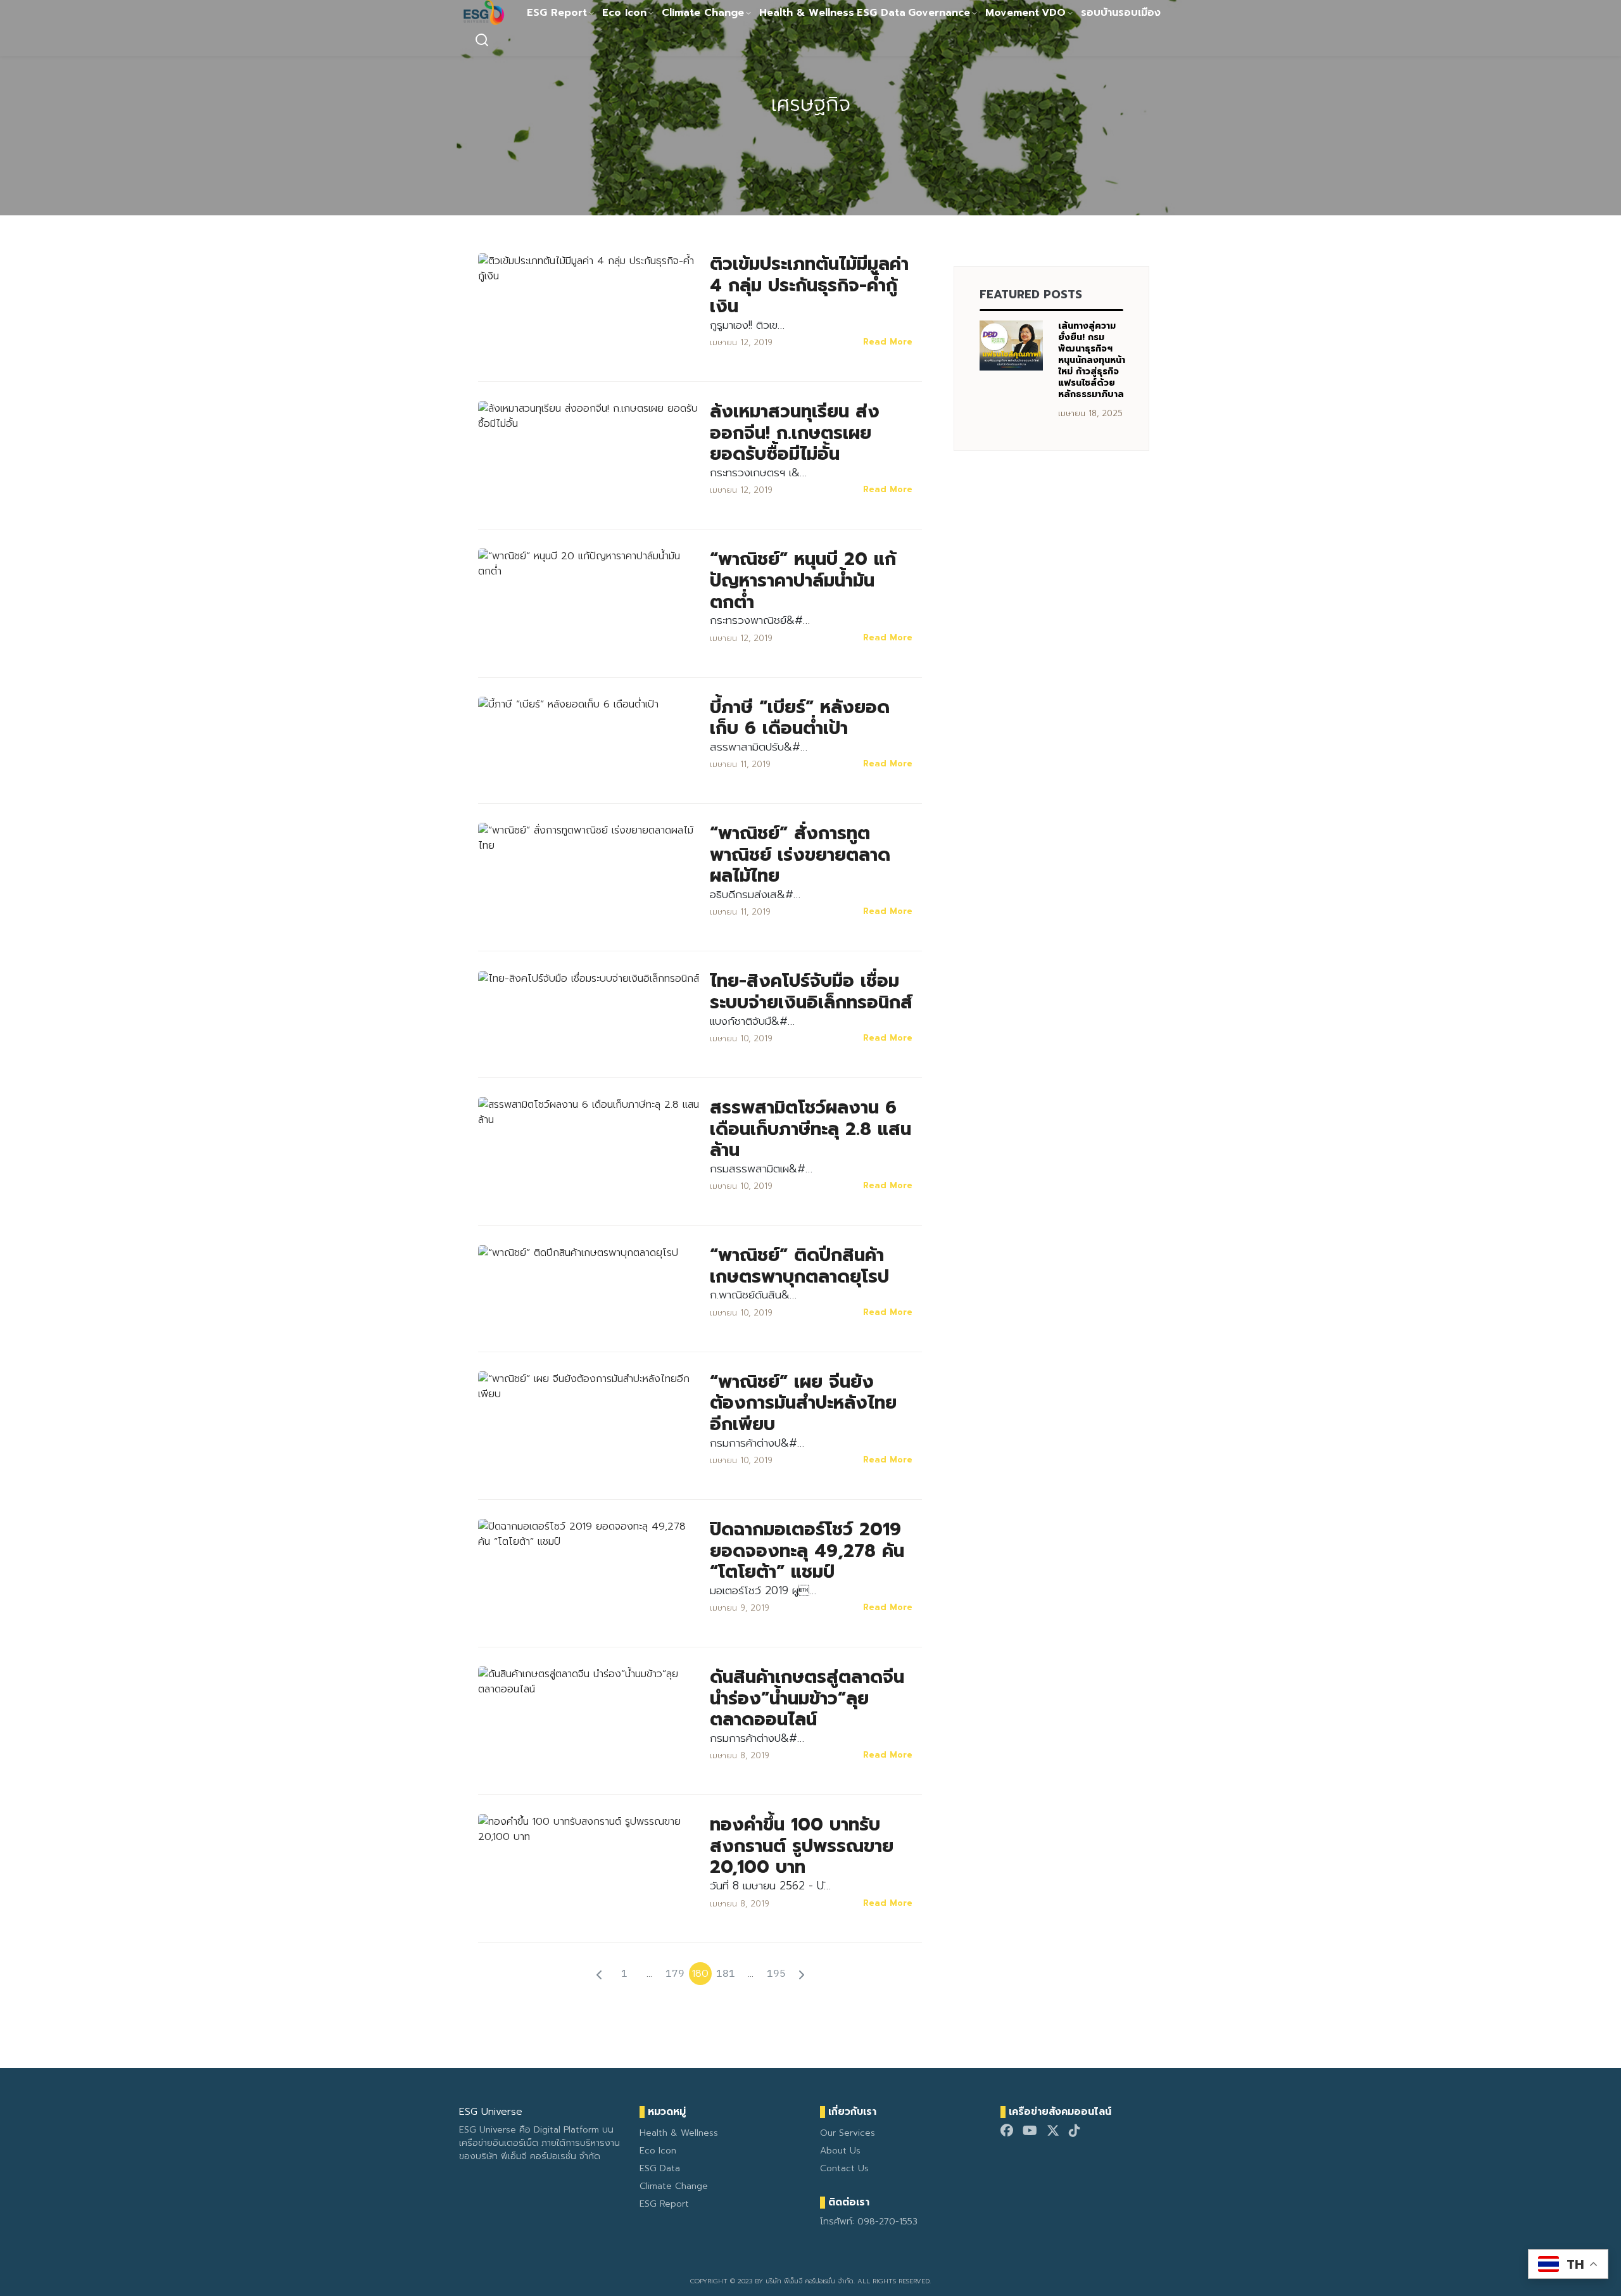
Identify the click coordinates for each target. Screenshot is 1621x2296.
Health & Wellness (807, 13)
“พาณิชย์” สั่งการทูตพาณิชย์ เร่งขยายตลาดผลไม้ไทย (800, 854)
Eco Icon (624, 13)
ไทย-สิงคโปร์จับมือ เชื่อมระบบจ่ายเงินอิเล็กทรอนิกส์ (811, 992)
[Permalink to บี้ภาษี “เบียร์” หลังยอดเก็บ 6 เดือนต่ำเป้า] (568, 704)
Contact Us (844, 2168)
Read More (888, 342)
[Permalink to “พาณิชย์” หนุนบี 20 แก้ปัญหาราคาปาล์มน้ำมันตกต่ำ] (589, 564)
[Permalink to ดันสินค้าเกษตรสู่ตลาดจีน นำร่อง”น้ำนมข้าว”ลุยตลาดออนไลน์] (589, 1681)
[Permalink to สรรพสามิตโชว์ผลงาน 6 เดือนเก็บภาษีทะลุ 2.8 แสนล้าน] (589, 1112)
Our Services (848, 2133)
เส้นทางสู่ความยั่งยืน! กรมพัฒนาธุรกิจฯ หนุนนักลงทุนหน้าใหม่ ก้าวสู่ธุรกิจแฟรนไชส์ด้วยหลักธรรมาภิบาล (1092, 360)
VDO (1054, 13)
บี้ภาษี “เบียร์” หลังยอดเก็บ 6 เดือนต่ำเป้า (800, 718)
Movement (1012, 13)
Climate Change (703, 13)
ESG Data (881, 13)
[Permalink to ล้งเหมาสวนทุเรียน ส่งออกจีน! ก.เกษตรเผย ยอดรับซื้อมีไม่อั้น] (589, 415)
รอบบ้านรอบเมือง (1121, 13)
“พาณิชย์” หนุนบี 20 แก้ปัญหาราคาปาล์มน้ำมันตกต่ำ (803, 580)
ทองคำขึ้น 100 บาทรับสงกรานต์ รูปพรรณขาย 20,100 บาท (802, 1846)
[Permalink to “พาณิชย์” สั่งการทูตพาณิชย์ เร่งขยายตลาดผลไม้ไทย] (589, 837)
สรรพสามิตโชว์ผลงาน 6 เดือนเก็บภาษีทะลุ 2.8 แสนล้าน (810, 1129)
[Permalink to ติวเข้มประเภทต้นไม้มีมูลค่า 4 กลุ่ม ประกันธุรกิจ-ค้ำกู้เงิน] (589, 268)
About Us (840, 2151)
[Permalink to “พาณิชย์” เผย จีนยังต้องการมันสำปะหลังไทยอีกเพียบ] (589, 1386)
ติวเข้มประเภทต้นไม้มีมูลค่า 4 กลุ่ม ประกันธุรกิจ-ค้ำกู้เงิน (809, 285)
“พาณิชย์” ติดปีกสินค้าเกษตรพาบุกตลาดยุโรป (799, 1266)
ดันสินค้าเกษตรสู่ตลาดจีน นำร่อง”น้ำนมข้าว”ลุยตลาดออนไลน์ (807, 1698)
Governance (939, 13)
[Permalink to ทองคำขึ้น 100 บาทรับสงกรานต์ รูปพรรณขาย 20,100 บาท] (589, 1829)
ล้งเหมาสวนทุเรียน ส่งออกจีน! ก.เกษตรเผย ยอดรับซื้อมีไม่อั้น (795, 433)
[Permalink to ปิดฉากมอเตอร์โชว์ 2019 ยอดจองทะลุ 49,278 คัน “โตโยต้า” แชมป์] (589, 1533)
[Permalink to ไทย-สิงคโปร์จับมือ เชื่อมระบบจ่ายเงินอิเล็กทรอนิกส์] (589, 978)
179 (675, 1973)
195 (776, 1973)
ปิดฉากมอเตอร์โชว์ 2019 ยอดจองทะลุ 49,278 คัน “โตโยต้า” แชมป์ (807, 1551)
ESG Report (557, 13)
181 (726, 1973)
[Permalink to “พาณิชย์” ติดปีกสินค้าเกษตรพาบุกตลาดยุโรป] (578, 1252)
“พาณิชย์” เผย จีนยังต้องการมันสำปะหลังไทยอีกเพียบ (803, 1403)
